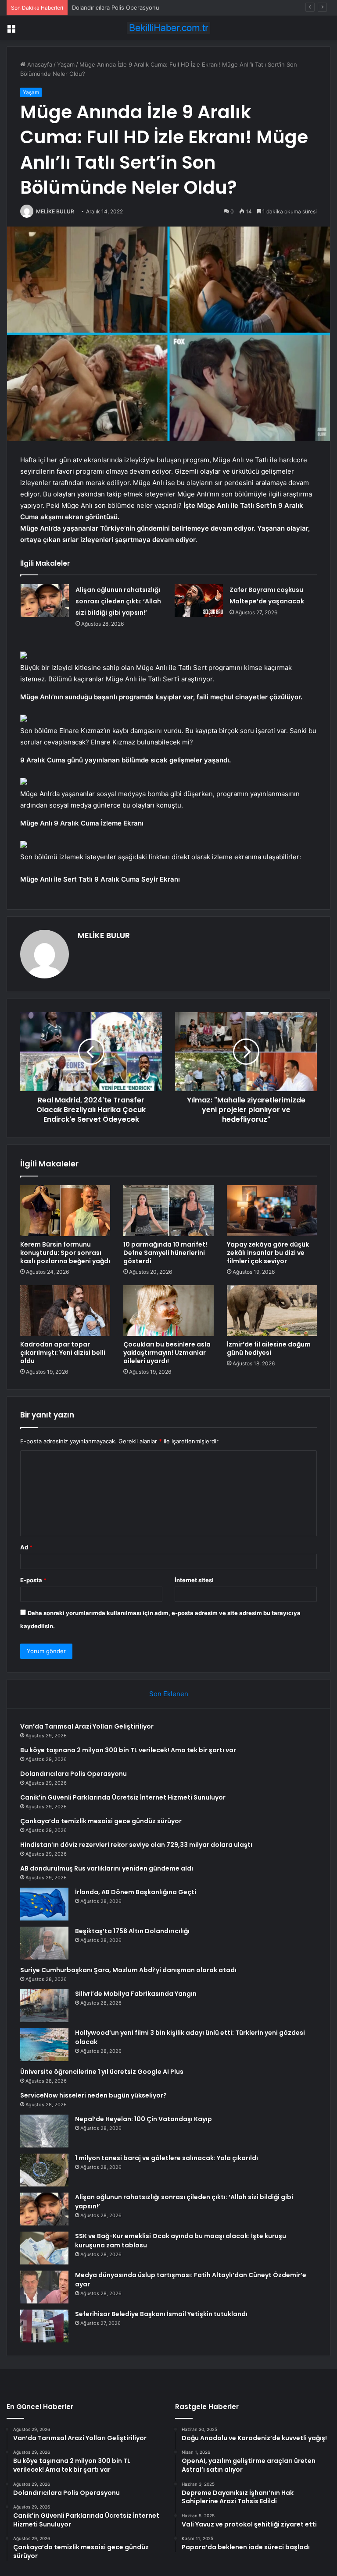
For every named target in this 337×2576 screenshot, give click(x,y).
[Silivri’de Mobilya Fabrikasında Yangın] (44, 2006)
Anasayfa (39, 64)
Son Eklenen (169, 1694)
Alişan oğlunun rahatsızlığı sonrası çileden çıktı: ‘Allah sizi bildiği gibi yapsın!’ (118, 601)
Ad (26, 1547)
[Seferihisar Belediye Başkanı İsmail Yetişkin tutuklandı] (44, 2326)
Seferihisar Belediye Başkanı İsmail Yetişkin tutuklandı (161, 2314)
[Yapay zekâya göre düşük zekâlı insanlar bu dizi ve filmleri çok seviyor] (272, 1211)
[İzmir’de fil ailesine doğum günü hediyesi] (272, 1311)
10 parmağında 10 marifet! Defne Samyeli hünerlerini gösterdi (165, 1253)
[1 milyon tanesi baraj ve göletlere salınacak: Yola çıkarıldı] (44, 2170)
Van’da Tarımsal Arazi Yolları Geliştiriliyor (87, 1726)
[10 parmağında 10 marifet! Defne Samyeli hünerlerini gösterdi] (168, 1211)
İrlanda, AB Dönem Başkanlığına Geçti (136, 1892)
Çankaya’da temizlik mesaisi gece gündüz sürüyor (101, 1821)
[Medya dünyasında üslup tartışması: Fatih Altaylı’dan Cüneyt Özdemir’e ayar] (44, 2287)
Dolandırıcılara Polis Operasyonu (116, 7)
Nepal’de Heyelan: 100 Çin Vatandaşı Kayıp (143, 2119)
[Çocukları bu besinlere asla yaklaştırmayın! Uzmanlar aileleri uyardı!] (168, 1311)
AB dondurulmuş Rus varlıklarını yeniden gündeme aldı (107, 1868)
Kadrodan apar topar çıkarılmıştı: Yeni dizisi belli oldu (63, 1353)
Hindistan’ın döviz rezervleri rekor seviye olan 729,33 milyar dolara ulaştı (136, 1845)
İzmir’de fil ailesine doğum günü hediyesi (269, 1348)
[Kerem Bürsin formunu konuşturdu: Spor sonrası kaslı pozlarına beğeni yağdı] (65, 1211)
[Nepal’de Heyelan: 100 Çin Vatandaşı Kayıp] (44, 2131)
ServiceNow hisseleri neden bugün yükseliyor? (93, 2095)
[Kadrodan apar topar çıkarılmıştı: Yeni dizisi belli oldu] (65, 1311)
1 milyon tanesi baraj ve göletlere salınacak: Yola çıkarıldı (167, 2158)
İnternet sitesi (194, 1580)
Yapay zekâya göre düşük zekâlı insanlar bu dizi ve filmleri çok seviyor (268, 1253)
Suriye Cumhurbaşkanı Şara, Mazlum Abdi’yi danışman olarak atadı (128, 1970)
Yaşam (66, 64)
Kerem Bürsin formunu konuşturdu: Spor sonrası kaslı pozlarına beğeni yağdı (65, 1253)
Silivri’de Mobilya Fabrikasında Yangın (136, 1994)
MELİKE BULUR (55, 211)
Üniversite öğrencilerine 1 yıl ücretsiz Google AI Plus (102, 2072)
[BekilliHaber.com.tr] (168, 28)
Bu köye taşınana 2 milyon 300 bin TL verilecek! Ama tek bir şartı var (128, 1750)
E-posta (33, 1580)
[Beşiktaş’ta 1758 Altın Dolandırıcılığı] (44, 1943)
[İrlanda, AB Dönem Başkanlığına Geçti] (44, 1904)
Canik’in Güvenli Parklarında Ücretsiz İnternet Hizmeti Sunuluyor (124, 1797)
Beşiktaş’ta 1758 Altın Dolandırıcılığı (132, 1931)
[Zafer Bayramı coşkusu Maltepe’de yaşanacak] (199, 601)
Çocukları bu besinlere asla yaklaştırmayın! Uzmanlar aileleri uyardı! (167, 1353)
